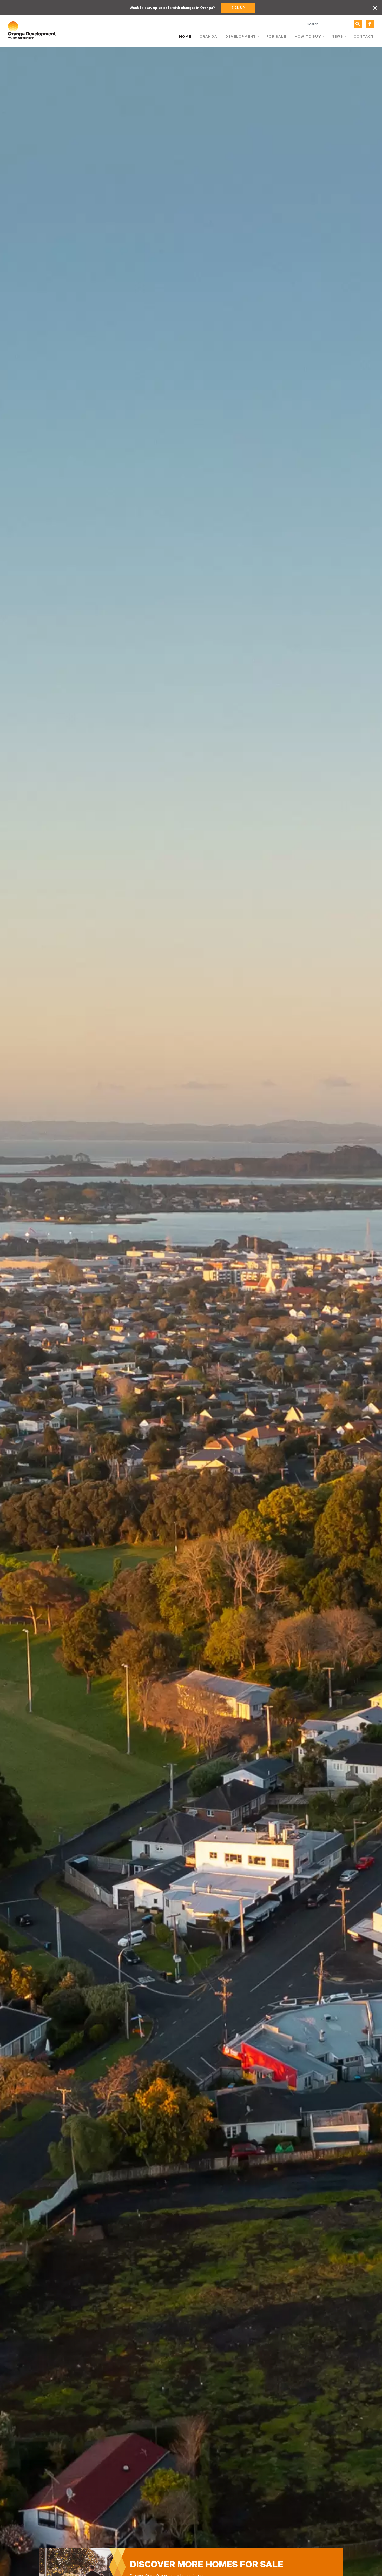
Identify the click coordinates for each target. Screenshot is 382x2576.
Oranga (208, 37)
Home (185, 37)
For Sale (276, 37)
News (337, 37)
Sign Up (238, 8)
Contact (364, 37)
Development (241, 37)
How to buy (308, 37)
